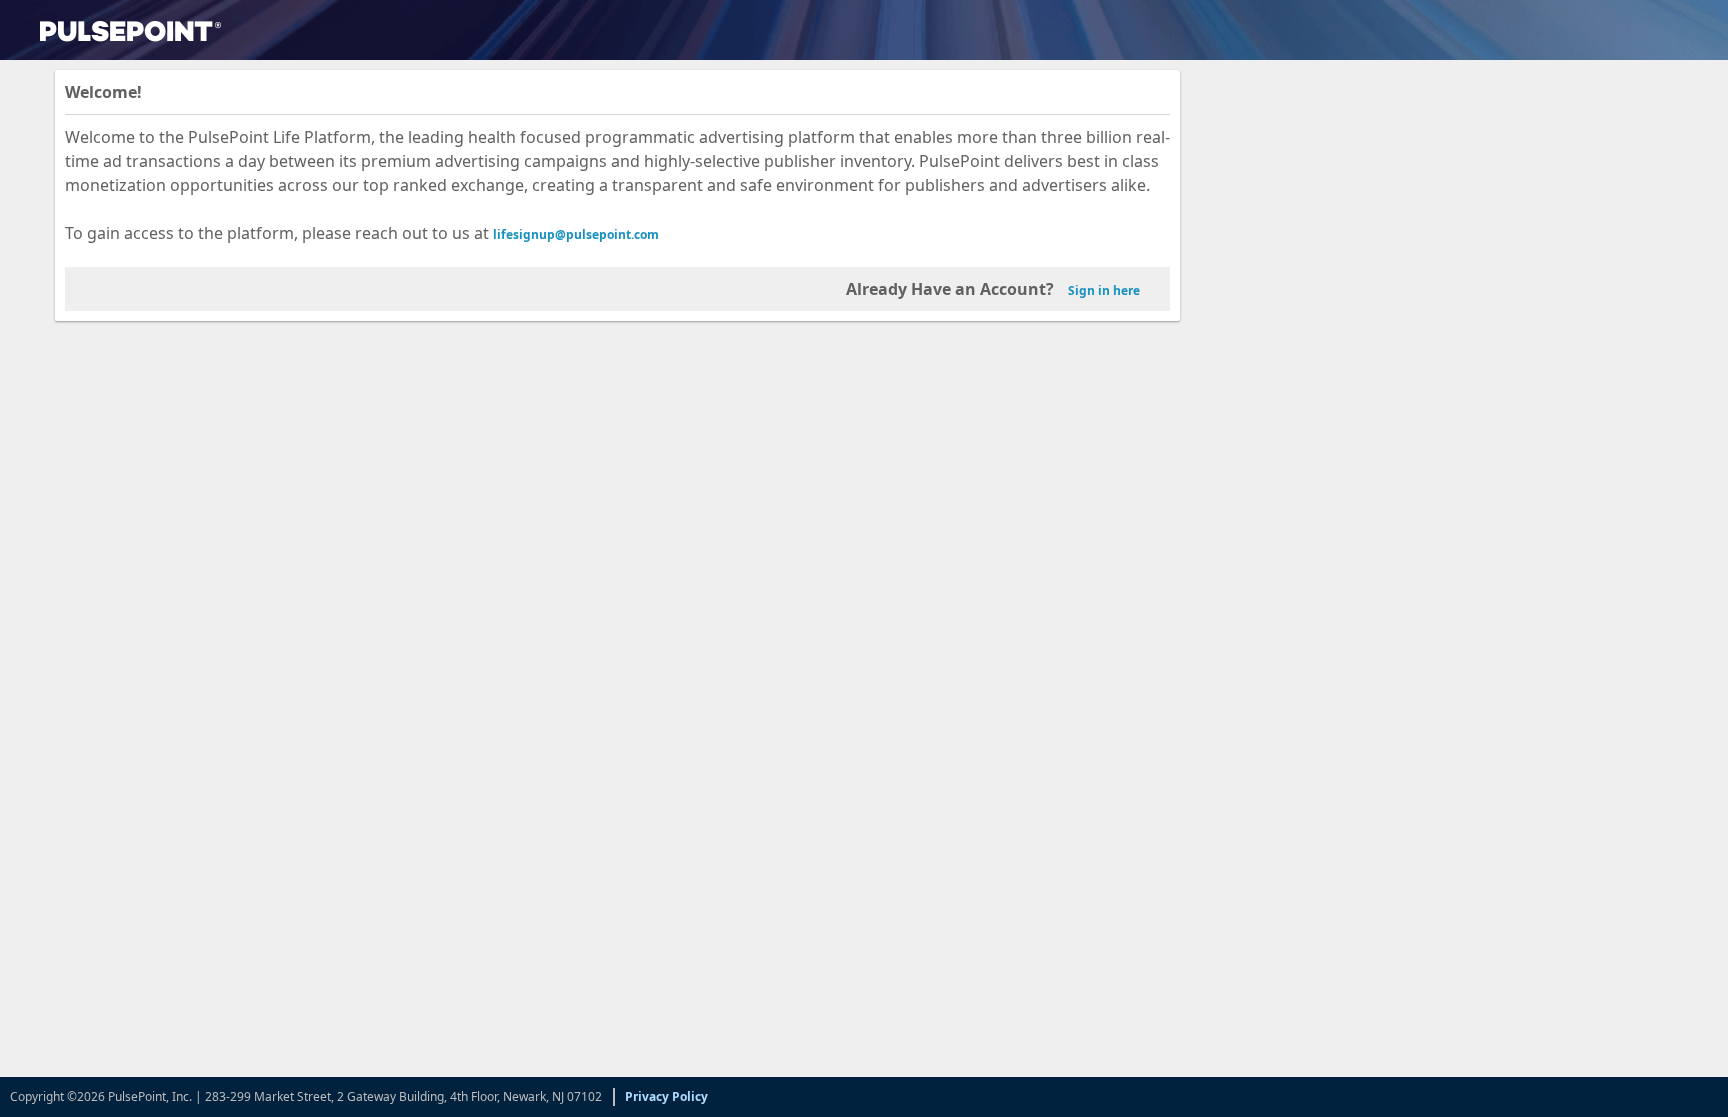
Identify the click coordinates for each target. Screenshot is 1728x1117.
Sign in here (1104, 290)
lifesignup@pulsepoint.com (576, 234)
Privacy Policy (666, 1096)
